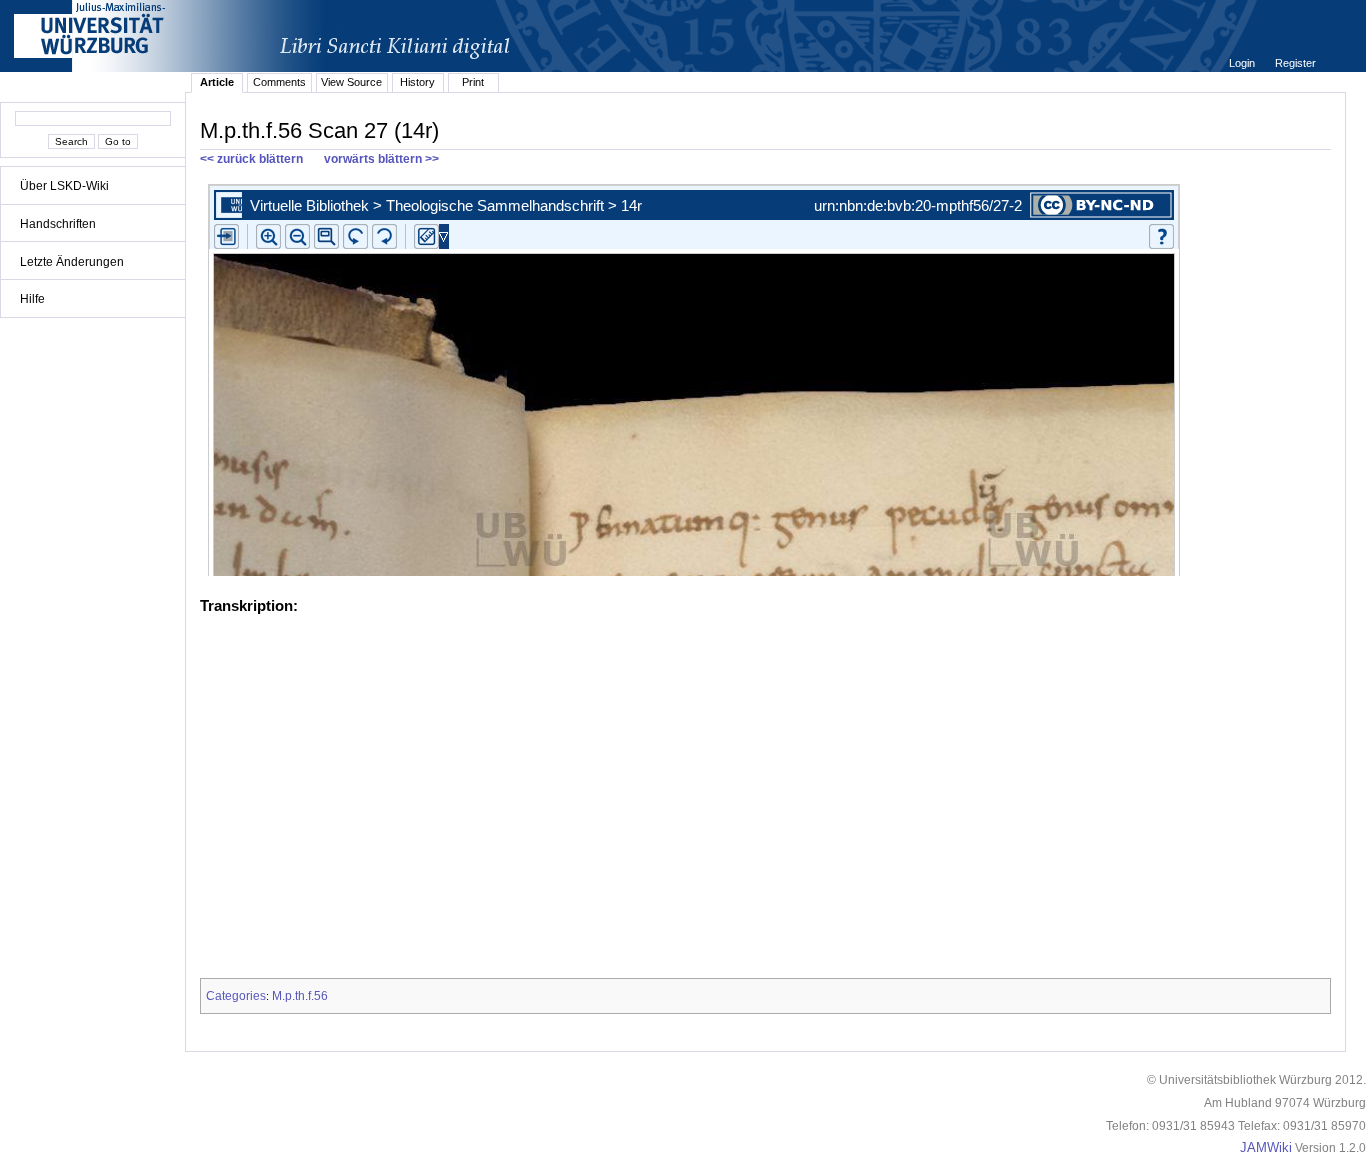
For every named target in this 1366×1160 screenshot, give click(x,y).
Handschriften (58, 224)
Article (217, 82)
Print (473, 82)
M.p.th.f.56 (300, 996)
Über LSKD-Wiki (64, 186)
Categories (236, 996)
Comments (279, 82)
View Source (351, 82)
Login (1243, 63)
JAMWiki (1266, 1148)
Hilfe (32, 299)
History (417, 82)
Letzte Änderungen (72, 262)
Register (1295, 63)
